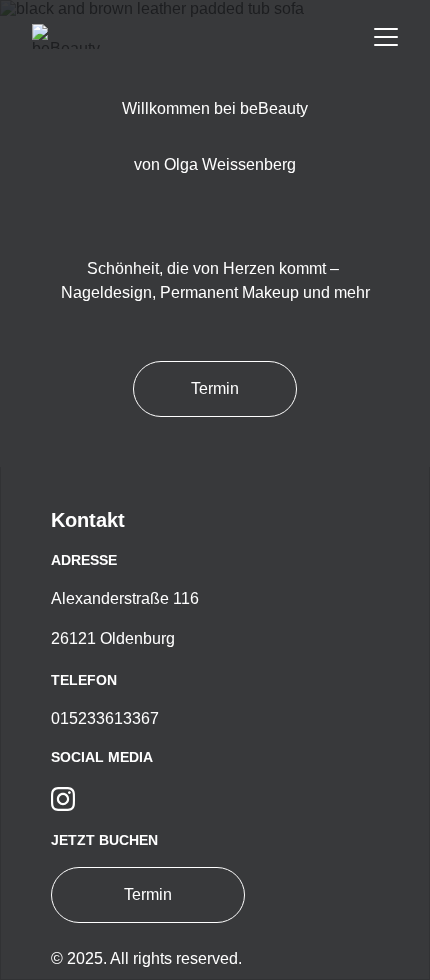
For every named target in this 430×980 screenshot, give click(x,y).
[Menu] (386, 37)
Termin (215, 388)
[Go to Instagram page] (63, 799)
